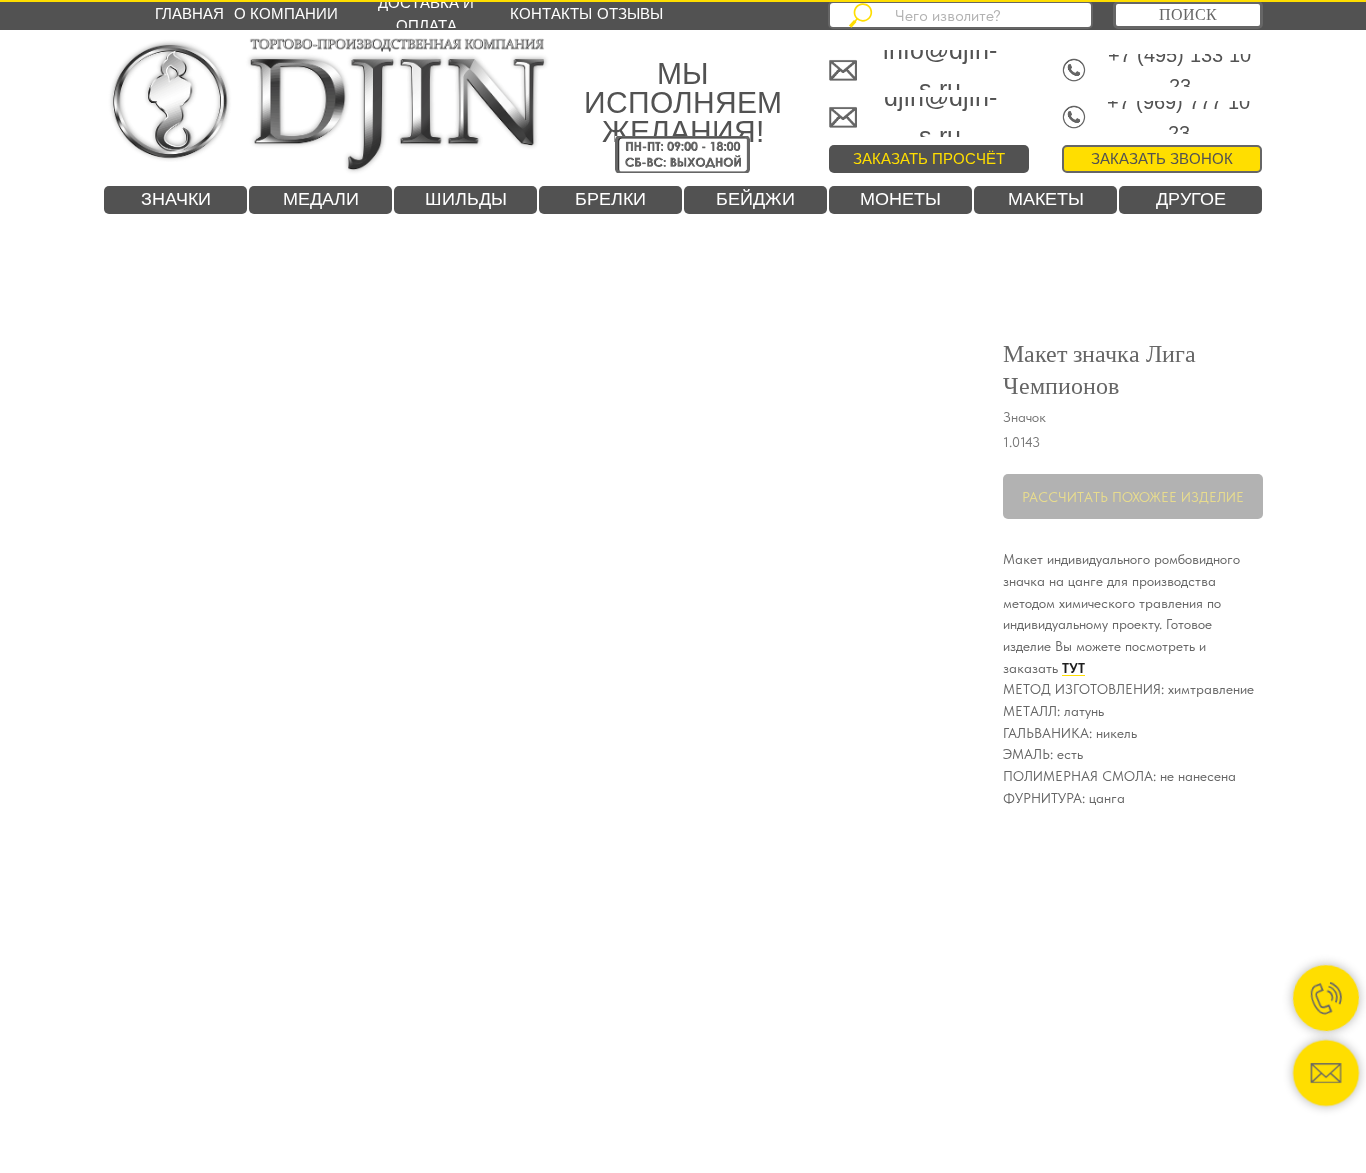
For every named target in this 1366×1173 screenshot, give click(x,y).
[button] (1162, 159)
